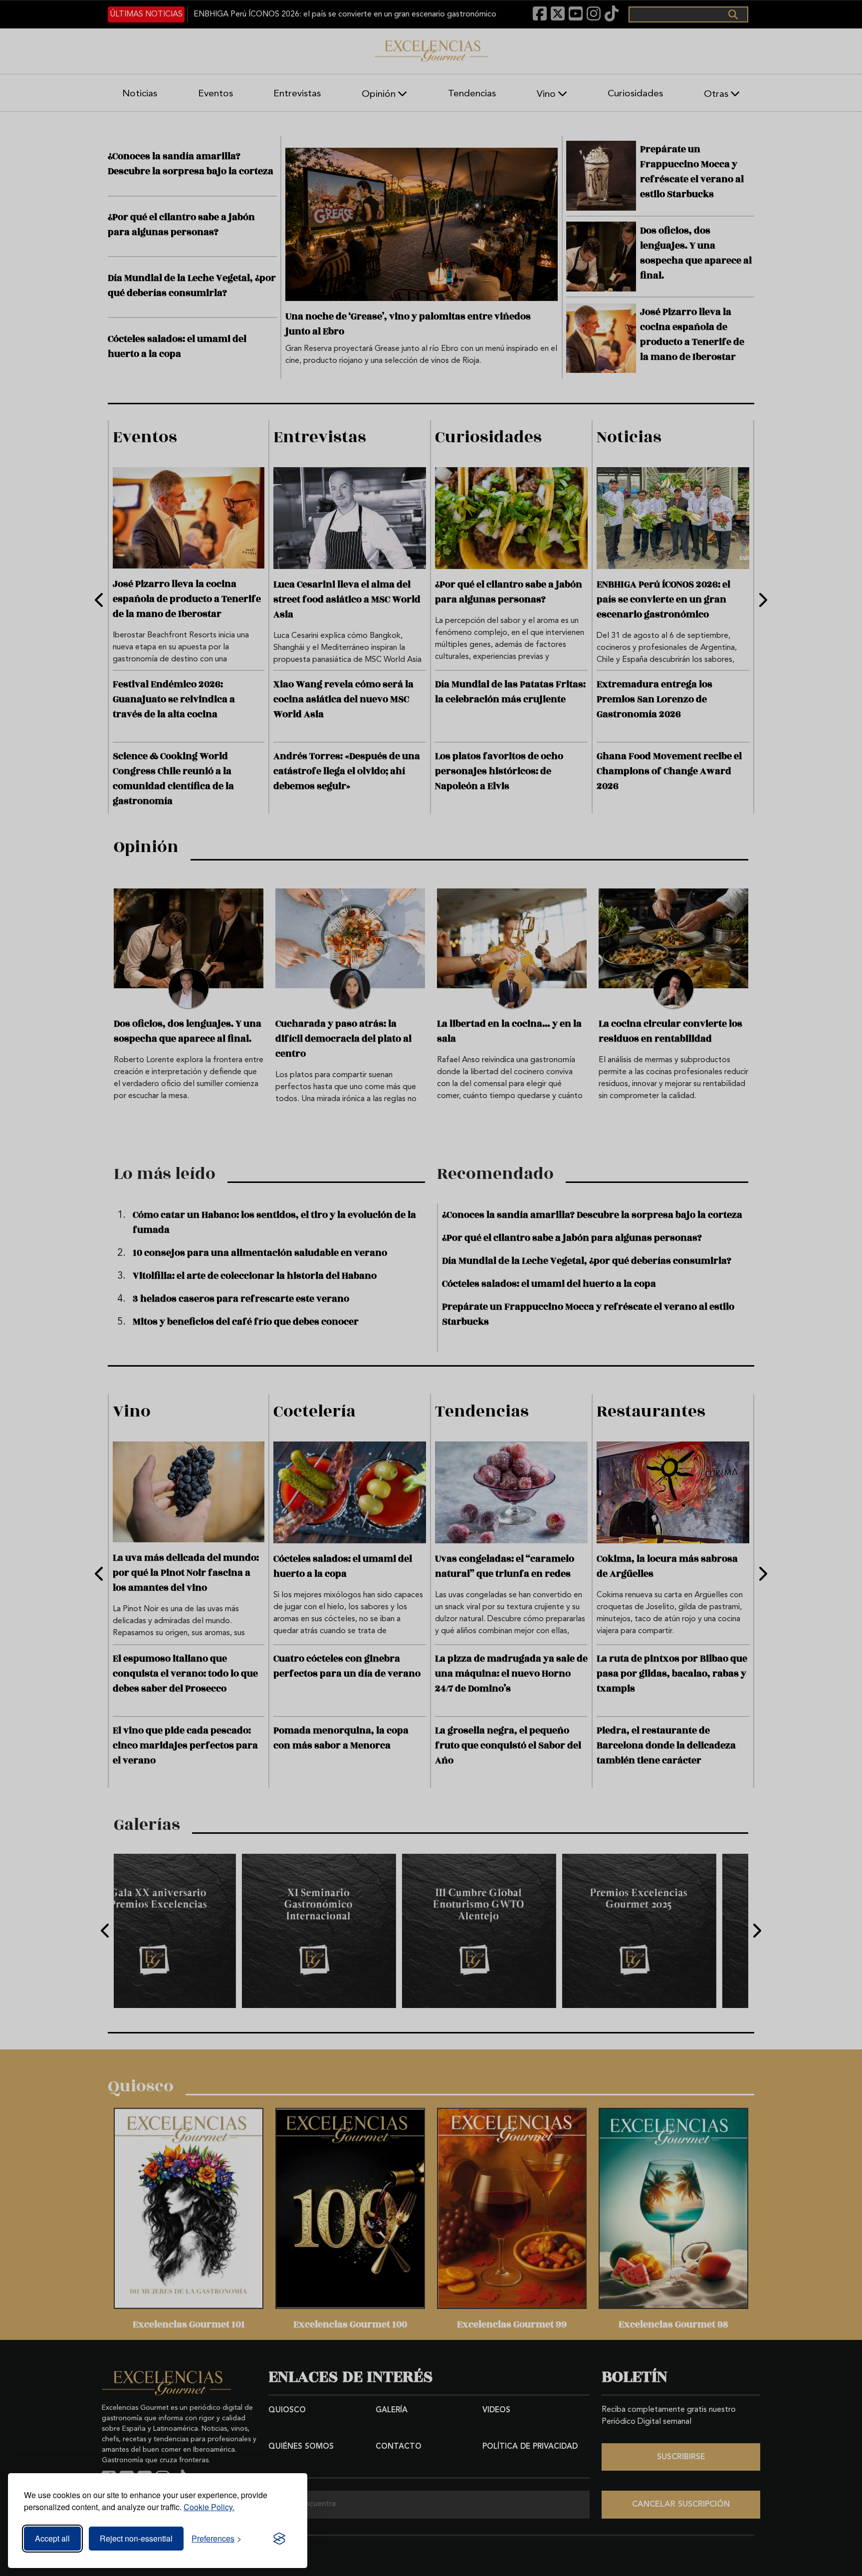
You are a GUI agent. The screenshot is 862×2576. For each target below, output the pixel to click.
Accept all (52, 2538)
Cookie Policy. (209, 2507)
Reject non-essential (136, 2538)
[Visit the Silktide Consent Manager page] (279, 2539)
